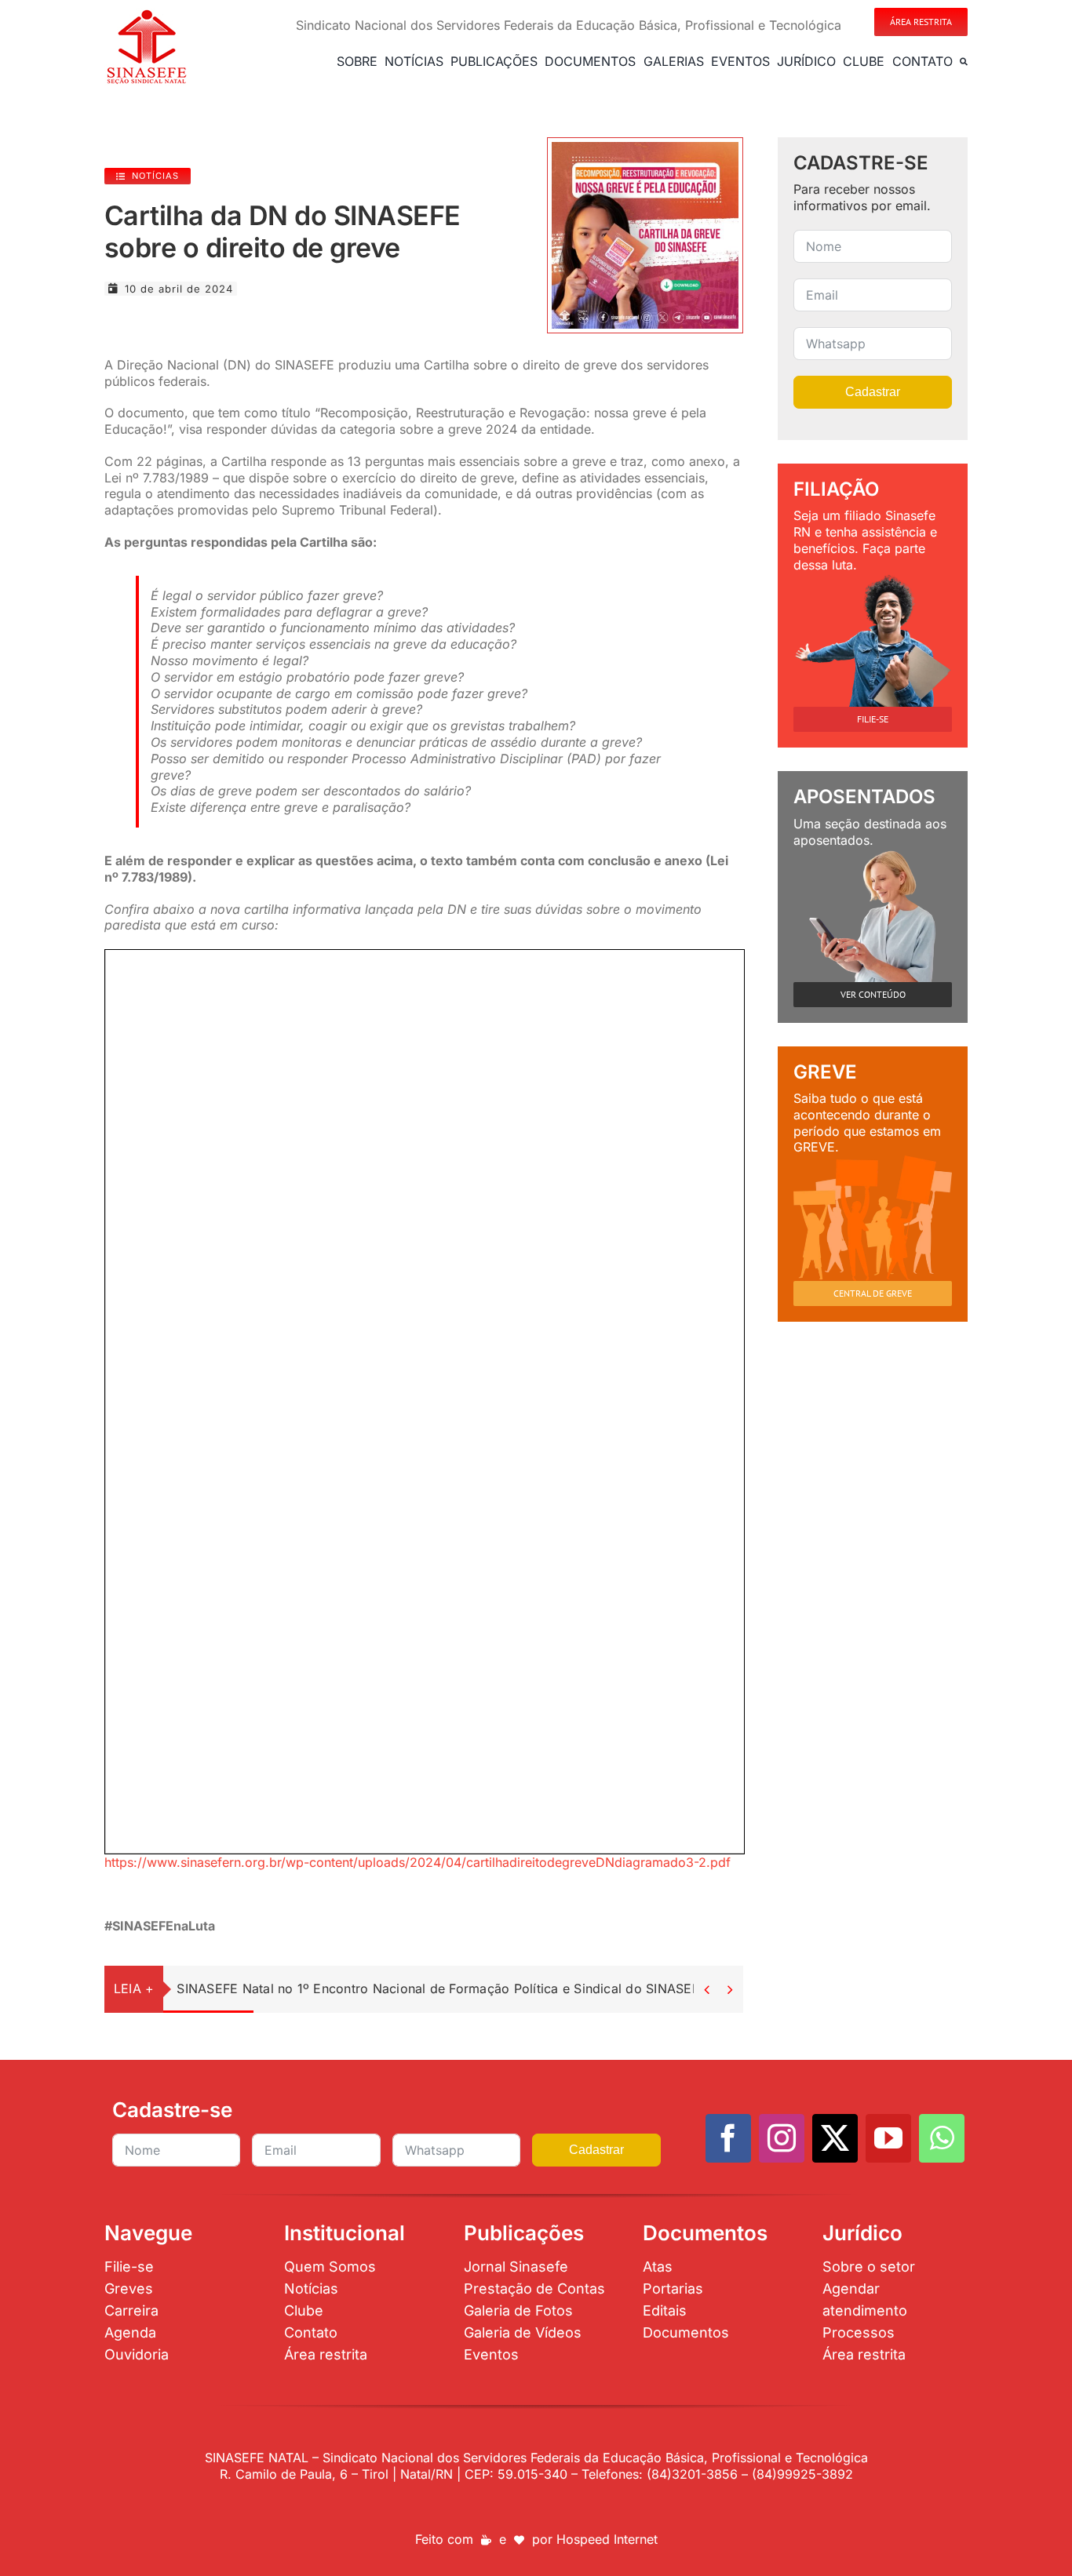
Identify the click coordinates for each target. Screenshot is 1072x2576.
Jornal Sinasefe (516, 2267)
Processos (859, 2332)
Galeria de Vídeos (523, 2332)
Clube (304, 2310)
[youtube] (888, 2138)
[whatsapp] (942, 2138)
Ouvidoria (137, 2354)
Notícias (311, 2289)
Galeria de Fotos (518, 2310)
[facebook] (728, 2138)
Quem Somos (330, 2267)
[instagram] (782, 2138)
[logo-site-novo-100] (146, 14)
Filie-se (129, 2267)
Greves (129, 2289)
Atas (658, 2267)
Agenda (130, 2332)
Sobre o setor (869, 2267)
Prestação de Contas (534, 2289)
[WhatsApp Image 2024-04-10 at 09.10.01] (645, 148)
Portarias (673, 2289)
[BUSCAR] (964, 61)
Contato (311, 2332)
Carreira (131, 2310)
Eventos (491, 2354)
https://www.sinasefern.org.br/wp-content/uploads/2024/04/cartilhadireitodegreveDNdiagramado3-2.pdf (417, 1862)
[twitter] (835, 2138)
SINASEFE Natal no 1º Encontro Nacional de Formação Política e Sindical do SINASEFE (442, 1988)
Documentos (686, 2332)
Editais (665, 2310)
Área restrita (326, 2354)
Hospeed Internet (607, 2539)
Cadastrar (873, 392)
